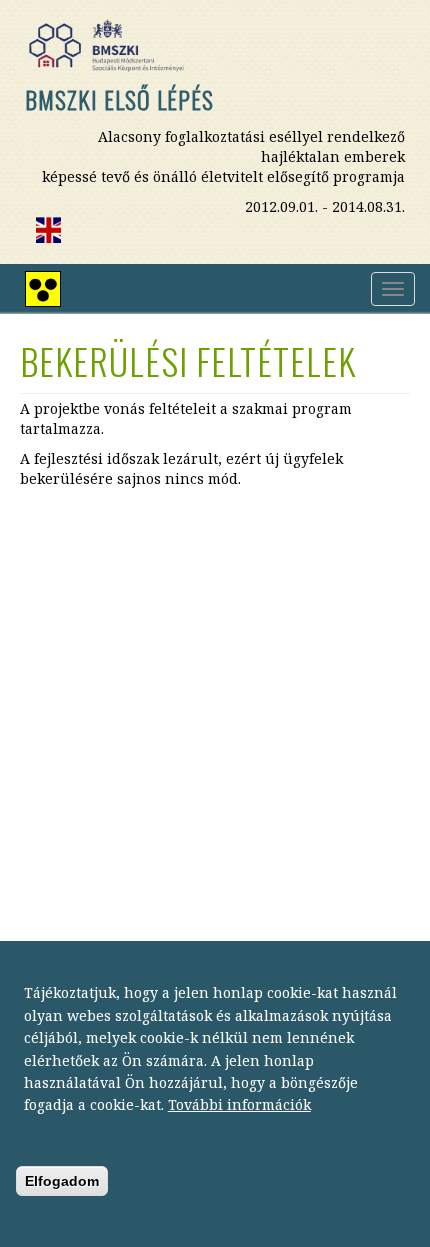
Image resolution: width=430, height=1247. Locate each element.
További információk (239, 1104)
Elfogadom (62, 1181)
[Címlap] (114, 45)
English (48, 230)
